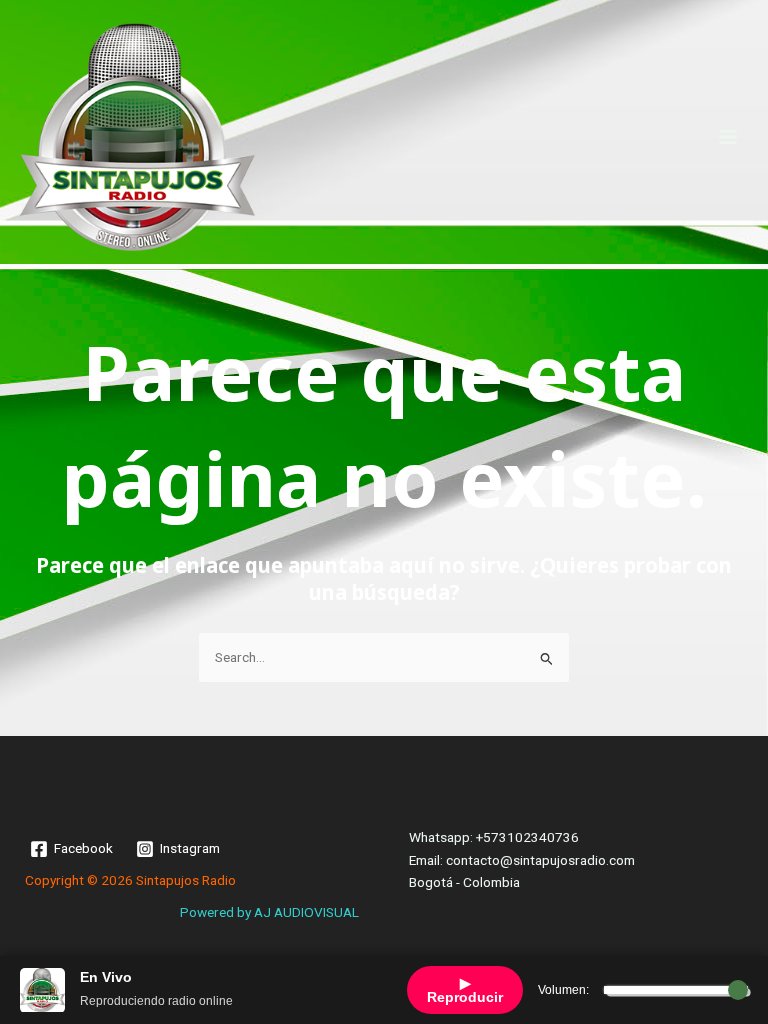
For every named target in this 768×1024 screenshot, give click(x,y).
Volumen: (563, 990)
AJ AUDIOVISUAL (306, 912)
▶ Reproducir (465, 990)
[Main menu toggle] (728, 136)
